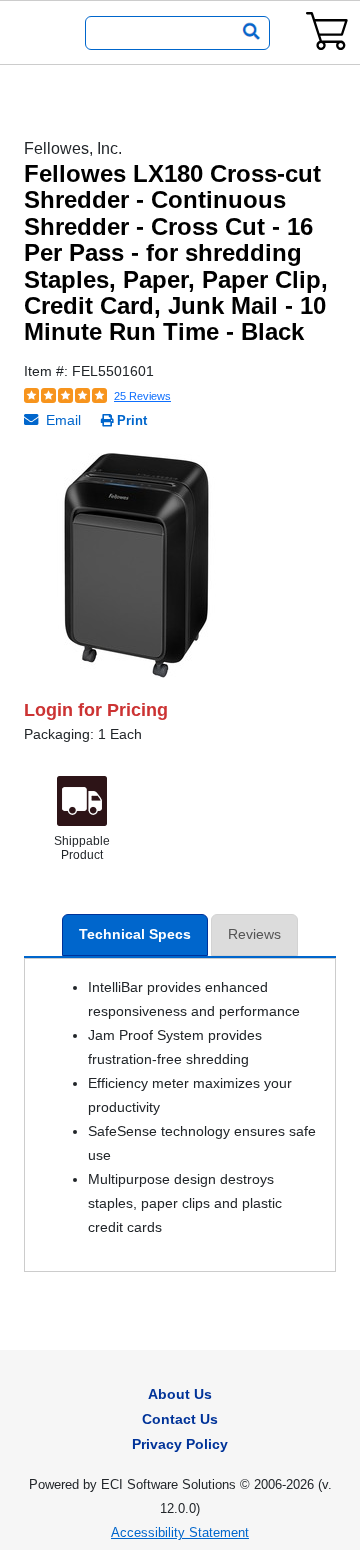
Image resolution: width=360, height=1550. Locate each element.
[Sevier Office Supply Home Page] (36, 33)
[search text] (247, 33)
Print (132, 420)
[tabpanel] (180, 565)
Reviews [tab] (254, 934)
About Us (180, 1394)
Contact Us (180, 1419)
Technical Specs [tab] (135, 934)
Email (61, 420)
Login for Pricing (96, 710)
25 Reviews (142, 396)
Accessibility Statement (180, 1532)
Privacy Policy (180, 1444)
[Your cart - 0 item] (327, 30)
